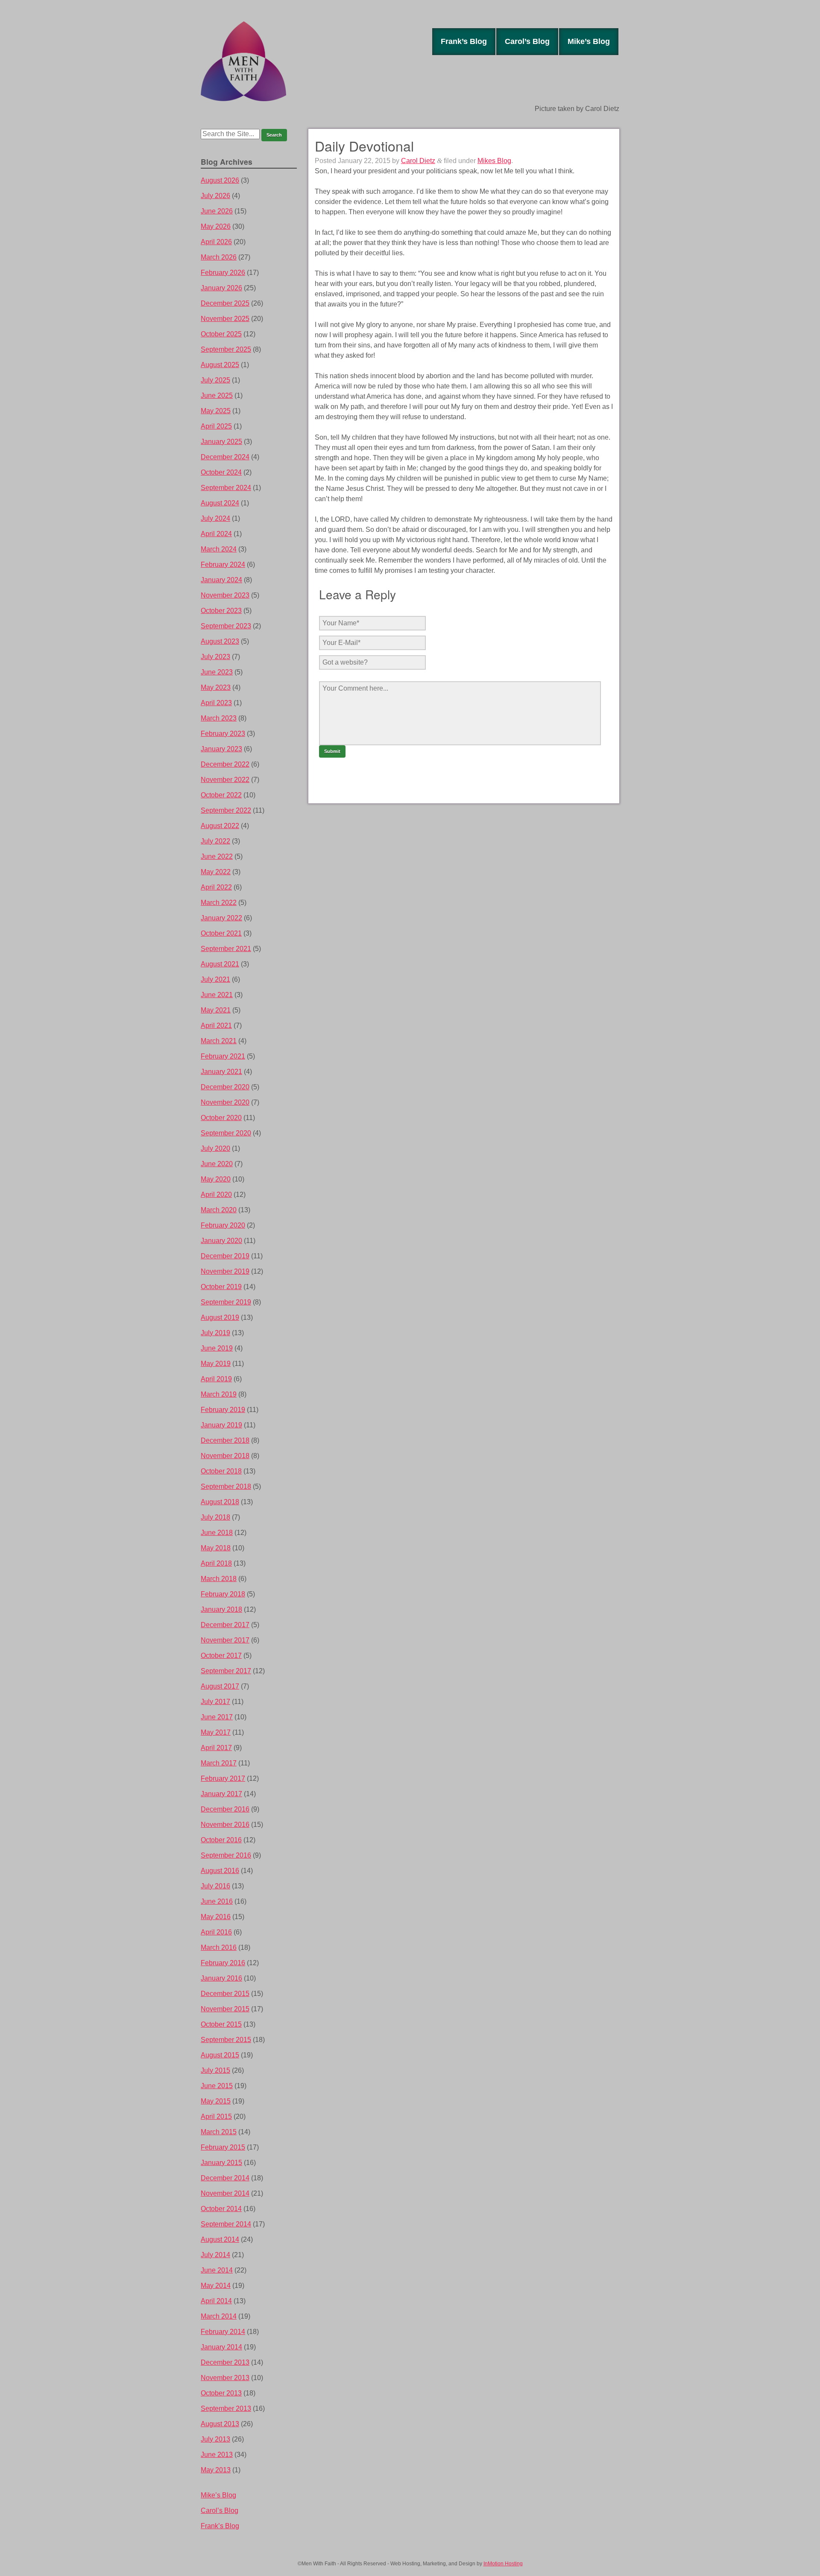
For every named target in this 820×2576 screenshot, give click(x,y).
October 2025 (221, 334)
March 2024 (219, 549)
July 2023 (215, 657)
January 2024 (221, 580)
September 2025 (226, 349)
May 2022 (216, 872)
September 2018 (226, 1486)
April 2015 (216, 2117)
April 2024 (216, 534)
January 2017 (221, 1794)
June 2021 (217, 995)
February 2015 (223, 2147)
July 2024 (215, 518)
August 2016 (220, 1871)
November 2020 (225, 1102)
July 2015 (215, 2070)
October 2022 (221, 795)
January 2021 (221, 1072)
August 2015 (220, 2055)
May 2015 (216, 2101)
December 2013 (225, 2362)
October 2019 (221, 1287)
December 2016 (225, 1809)
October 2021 (221, 933)
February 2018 (223, 1594)
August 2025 (220, 365)
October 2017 (221, 1656)
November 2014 (225, 2193)
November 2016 (225, 1825)
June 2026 (217, 211)
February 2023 (223, 734)
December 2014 (225, 2178)
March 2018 (219, 1579)
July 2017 (215, 1702)
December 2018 (225, 1440)
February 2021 (223, 1056)
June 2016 (217, 1901)
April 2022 (216, 887)
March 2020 (219, 1210)
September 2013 (226, 2408)
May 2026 (216, 226)
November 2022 (225, 780)
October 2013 (221, 2393)
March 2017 (219, 1763)
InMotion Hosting (503, 2564)
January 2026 (221, 288)
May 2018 (216, 1548)
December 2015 (225, 1994)
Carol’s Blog (527, 41)
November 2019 (225, 1271)
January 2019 (221, 1425)
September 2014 (226, 2224)
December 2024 (225, 457)
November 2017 (225, 1640)
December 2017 (225, 1625)
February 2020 (223, 1225)
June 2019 (217, 1348)
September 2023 (226, 626)
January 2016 (221, 1978)
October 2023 (221, 611)
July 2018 (215, 1517)
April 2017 (216, 1748)
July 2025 (215, 380)
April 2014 (216, 2301)
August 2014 (220, 2239)
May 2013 (216, 2470)
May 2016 (216, 1917)
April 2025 (216, 426)
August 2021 (220, 964)
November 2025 (225, 319)
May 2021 (216, 1010)
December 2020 (225, 1087)
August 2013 (220, 2424)
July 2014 (215, 2255)
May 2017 (216, 1732)
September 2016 (226, 1855)
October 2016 (221, 1840)
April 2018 (216, 1563)
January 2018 (221, 1609)
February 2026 (223, 273)
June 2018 (217, 1533)
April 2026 (216, 242)
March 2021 (219, 1041)
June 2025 (217, 395)
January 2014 (221, 2347)
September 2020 (226, 1133)
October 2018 (221, 1471)
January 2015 (221, 2163)
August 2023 (220, 641)
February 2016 (223, 1963)
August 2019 (220, 1317)
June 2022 (217, 856)
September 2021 (226, 949)
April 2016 (216, 1932)
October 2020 (221, 1118)
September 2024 (226, 488)
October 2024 (221, 472)
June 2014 (217, 2270)
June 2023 (217, 672)
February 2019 (223, 1410)
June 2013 (217, 2455)
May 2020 (216, 1179)
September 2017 (226, 1671)
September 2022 (226, 810)
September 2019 (226, 1302)
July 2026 (215, 196)
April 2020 (216, 1195)
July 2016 (215, 1886)
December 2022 (225, 764)
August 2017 (220, 1686)
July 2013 (215, 2439)
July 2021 (215, 979)
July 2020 (215, 1148)
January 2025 (221, 442)
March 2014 (219, 2316)
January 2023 (221, 749)
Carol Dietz (418, 161)
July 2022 (215, 841)
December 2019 (225, 1256)
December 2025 (225, 303)
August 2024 (220, 503)
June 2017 (217, 1717)
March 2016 (219, 1947)
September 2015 (226, 2040)
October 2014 (221, 2209)
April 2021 (216, 1025)
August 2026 (220, 180)
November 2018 (225, 1456)
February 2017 (223, 1778)
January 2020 (221, 1241)
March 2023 (219, 718)
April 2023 (216, 703)
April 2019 (216, 1379)
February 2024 (223, 565)
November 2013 (225, 2378)
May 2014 (216, 2286)
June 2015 (217, 2086)
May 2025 (216, 411)
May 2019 (216, 1364)
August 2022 (220, 826)
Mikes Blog (494, 161)
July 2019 (215, 1333)
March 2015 (219, 2132)
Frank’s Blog (464, 41)
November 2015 (225, 2009)
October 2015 (221, 2024)
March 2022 (219, 903)
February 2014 (223, 2332)
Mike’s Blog (589, 41)
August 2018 (220, 1502)
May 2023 (216, 687)
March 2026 (219, 257)
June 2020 (217, 1164)
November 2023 (225, 595)
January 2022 (221, 918)
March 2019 (219, 1394)
